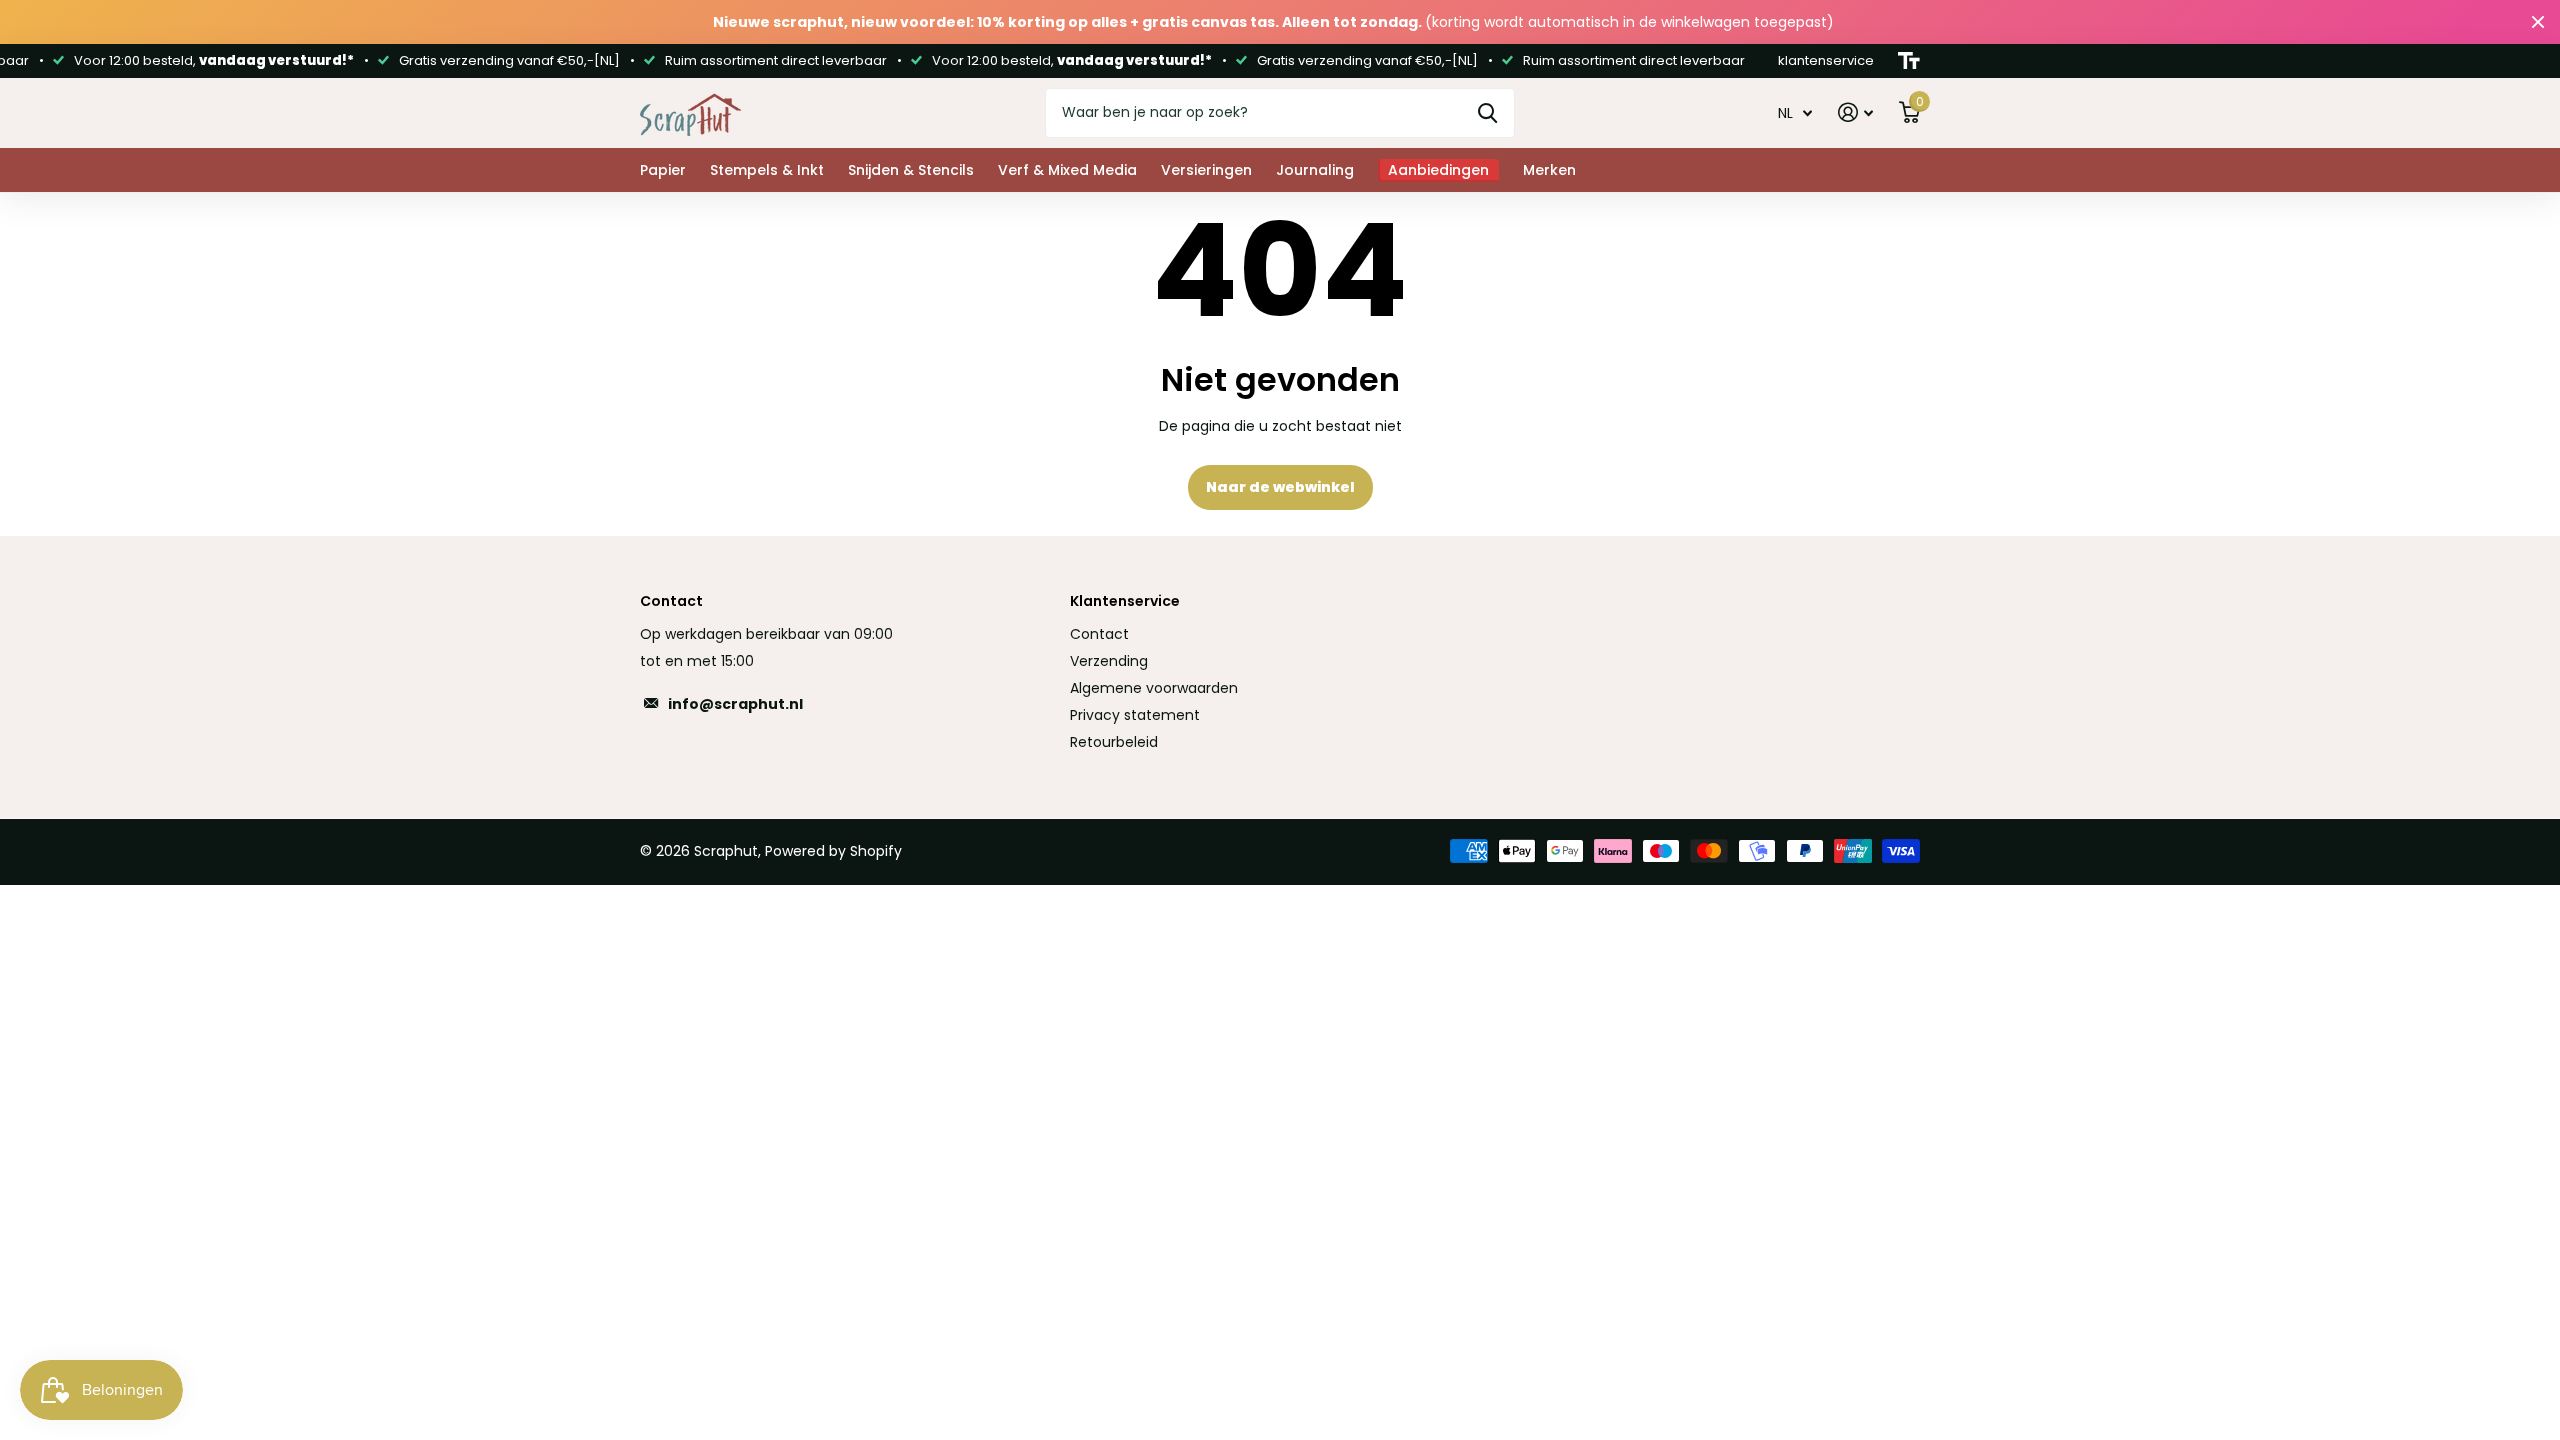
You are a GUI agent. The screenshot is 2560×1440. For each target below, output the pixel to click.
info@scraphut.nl (735, 704)
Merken (1549, 170)
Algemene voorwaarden (1154, 688)
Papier (663, 170)
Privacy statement (1135, 715)
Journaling (1315, 170)
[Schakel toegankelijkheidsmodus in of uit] (1909, 61)
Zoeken (1487, 113)
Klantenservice (1125, 601)
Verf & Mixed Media (1067, 170)
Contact (1099, 634)
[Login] (1855, 112)
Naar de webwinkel (1280, 487)
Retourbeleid (1114, 742)
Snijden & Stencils (911, 170)
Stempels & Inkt (767, 170)
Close (2538, 22)
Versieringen (1206, 170)
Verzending (1109, 661)
